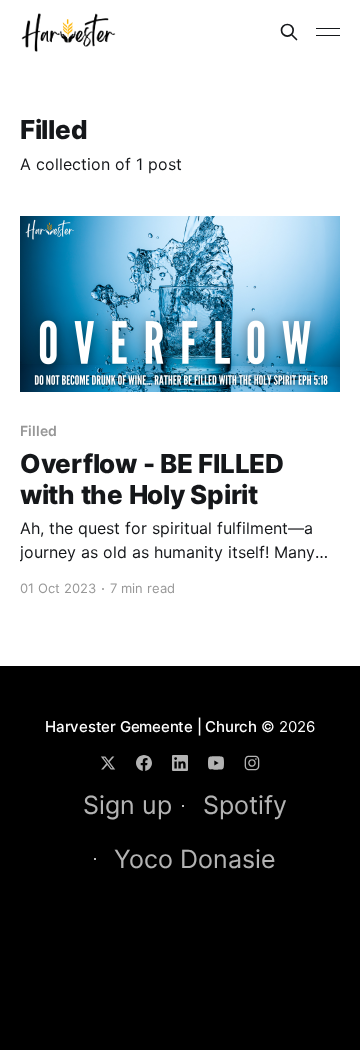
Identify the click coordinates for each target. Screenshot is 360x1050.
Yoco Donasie (195, 859)
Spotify (245, 805)
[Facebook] (144, 763)
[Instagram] (252, 763)
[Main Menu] (328, 32)
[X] (108, 763)
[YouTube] (216, 763)
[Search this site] (289, 32)
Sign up (127, 805)
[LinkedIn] (180, 763)
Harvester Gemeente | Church (151, 726)
